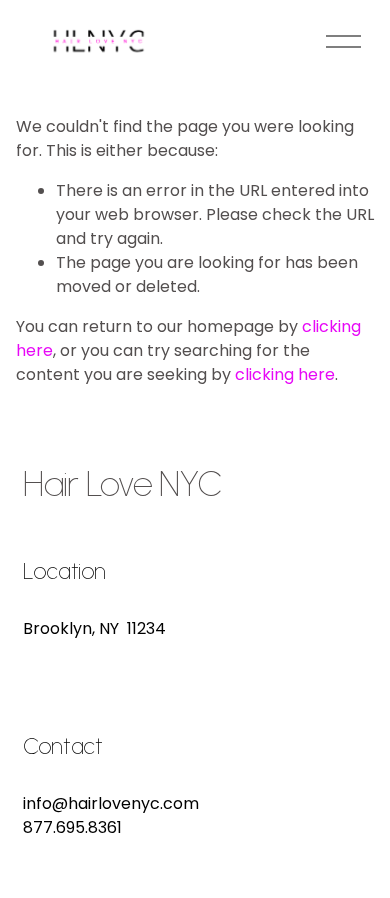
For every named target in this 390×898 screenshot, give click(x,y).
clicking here (285, 374)
